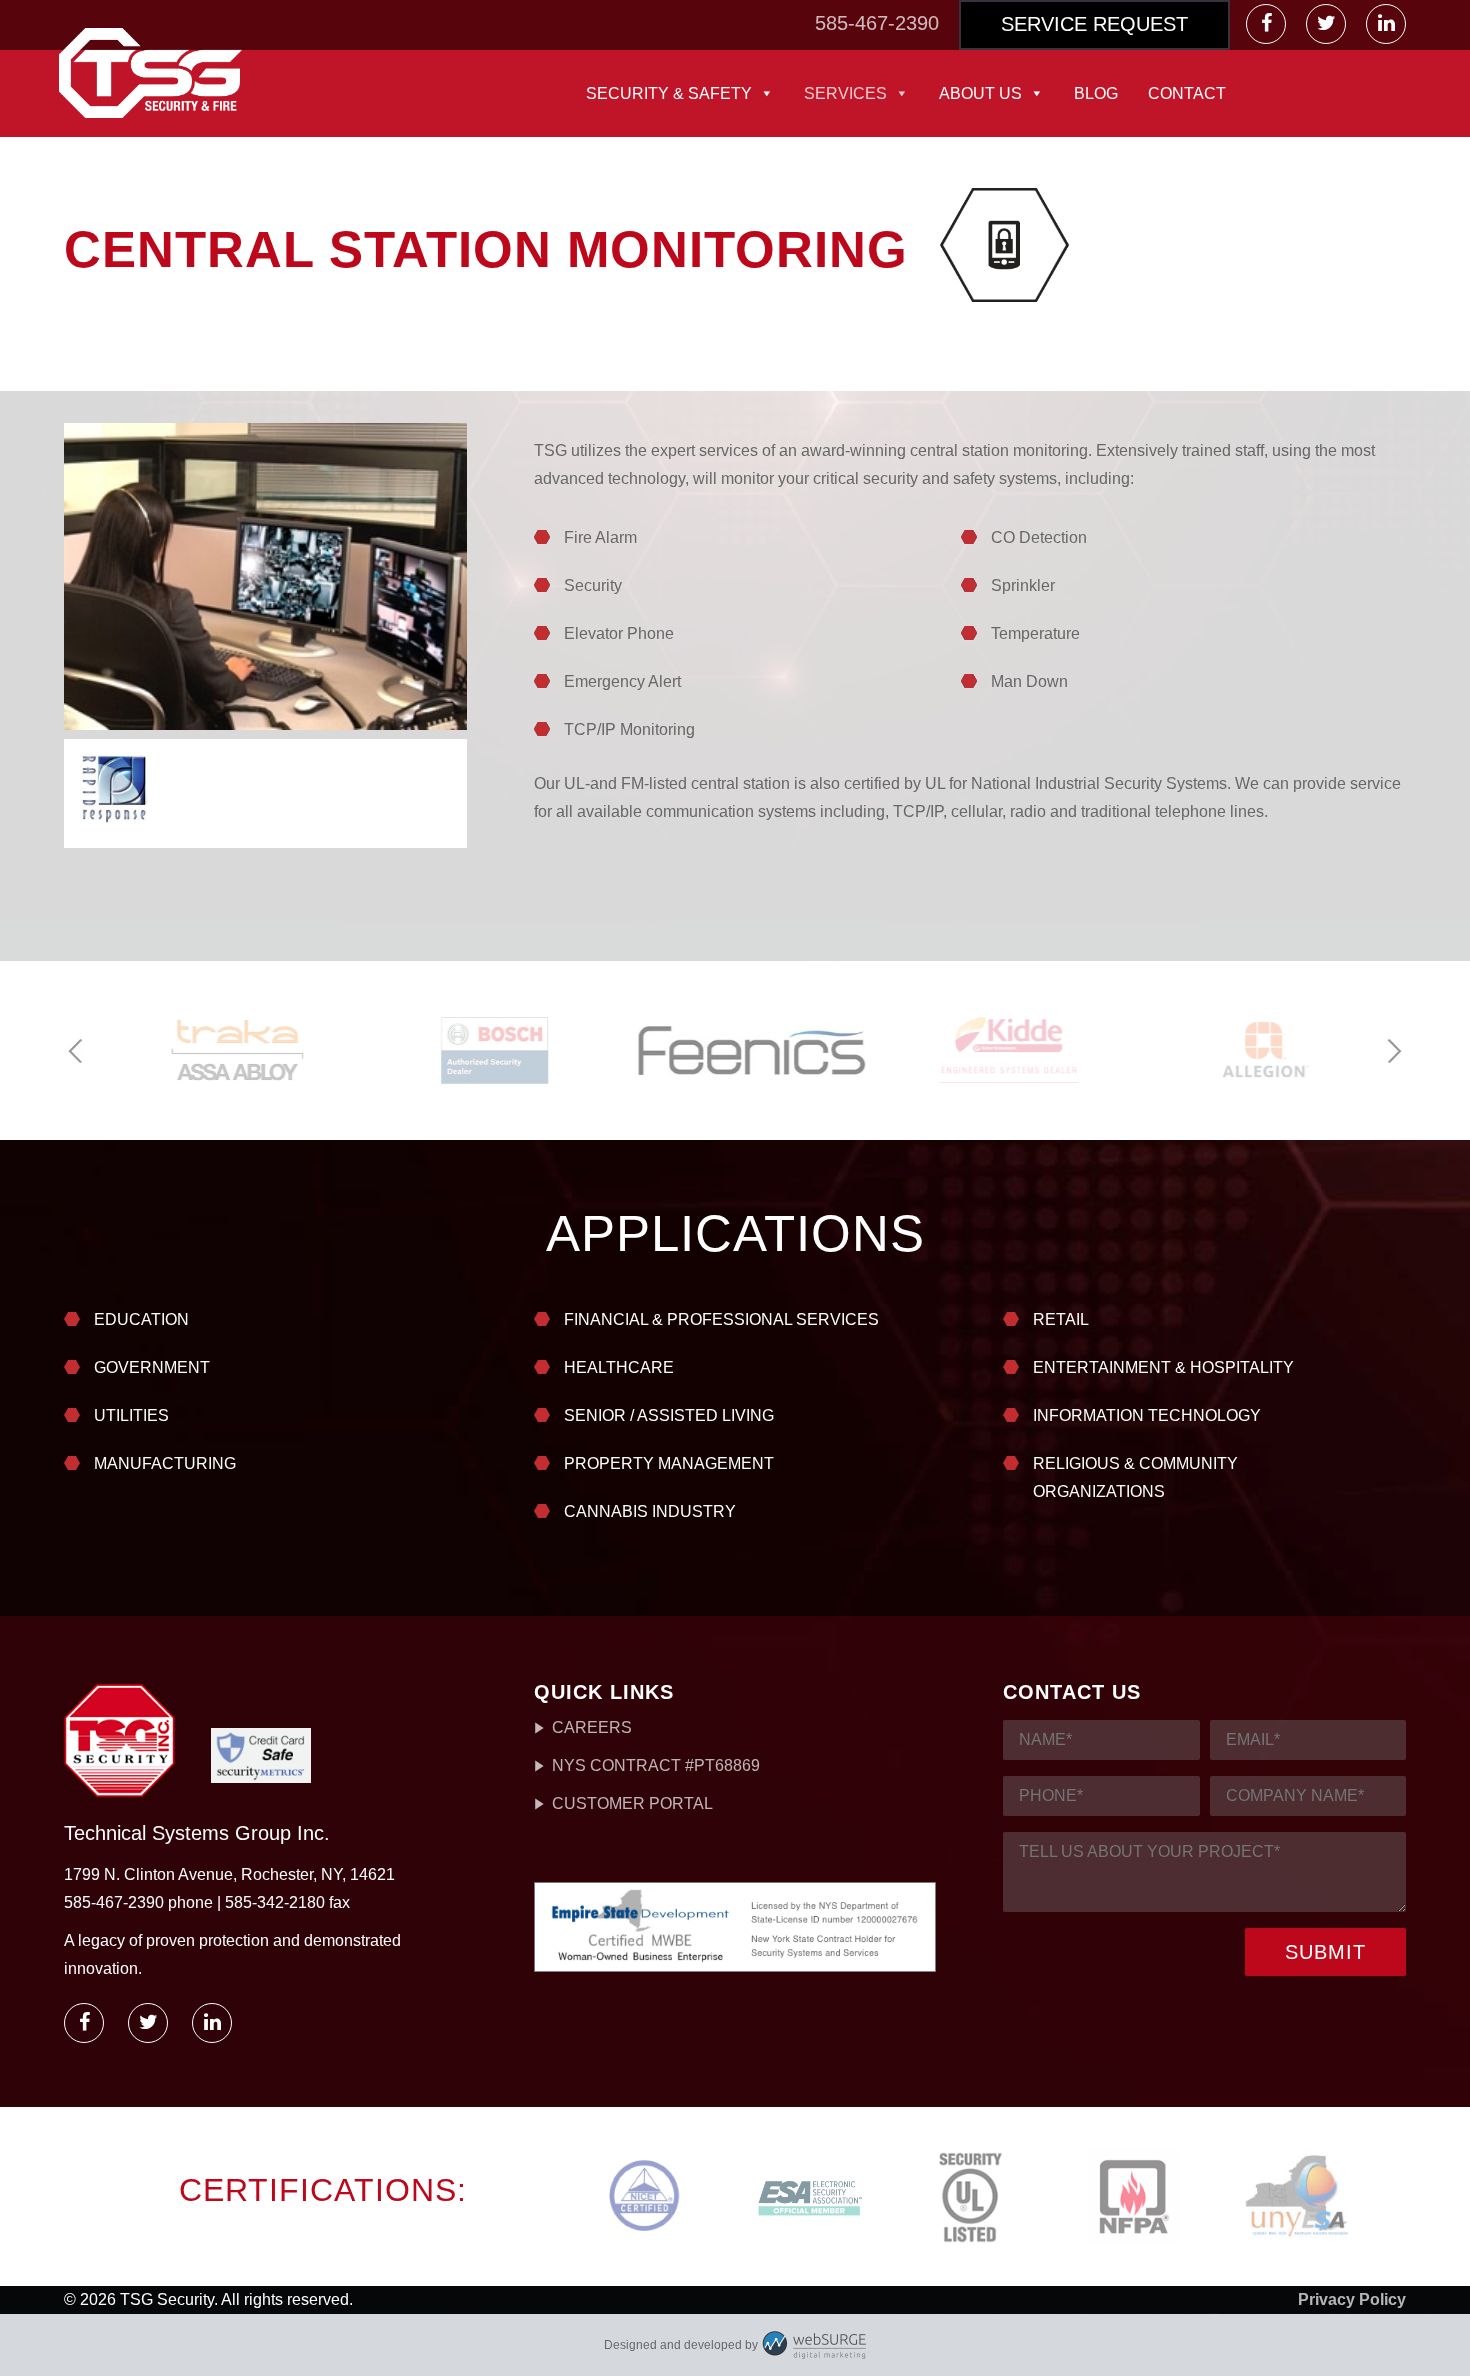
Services (845, 93)
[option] (222, 1051)
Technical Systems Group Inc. (197, 1833)
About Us (980, 93)
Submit (1325, 1952)
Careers (592, 1727)
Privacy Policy (1352, 2299)
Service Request (1094, 24)
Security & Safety (669, 93)
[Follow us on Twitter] (1328, 24)
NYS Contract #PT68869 (656, 1765)
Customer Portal (632, 1803)
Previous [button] (76, 1051)
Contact (1187, 93)
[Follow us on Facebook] (1268, 24)
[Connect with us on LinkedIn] (1386, 24)
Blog (1096, 93)
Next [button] (1393, 1051)
